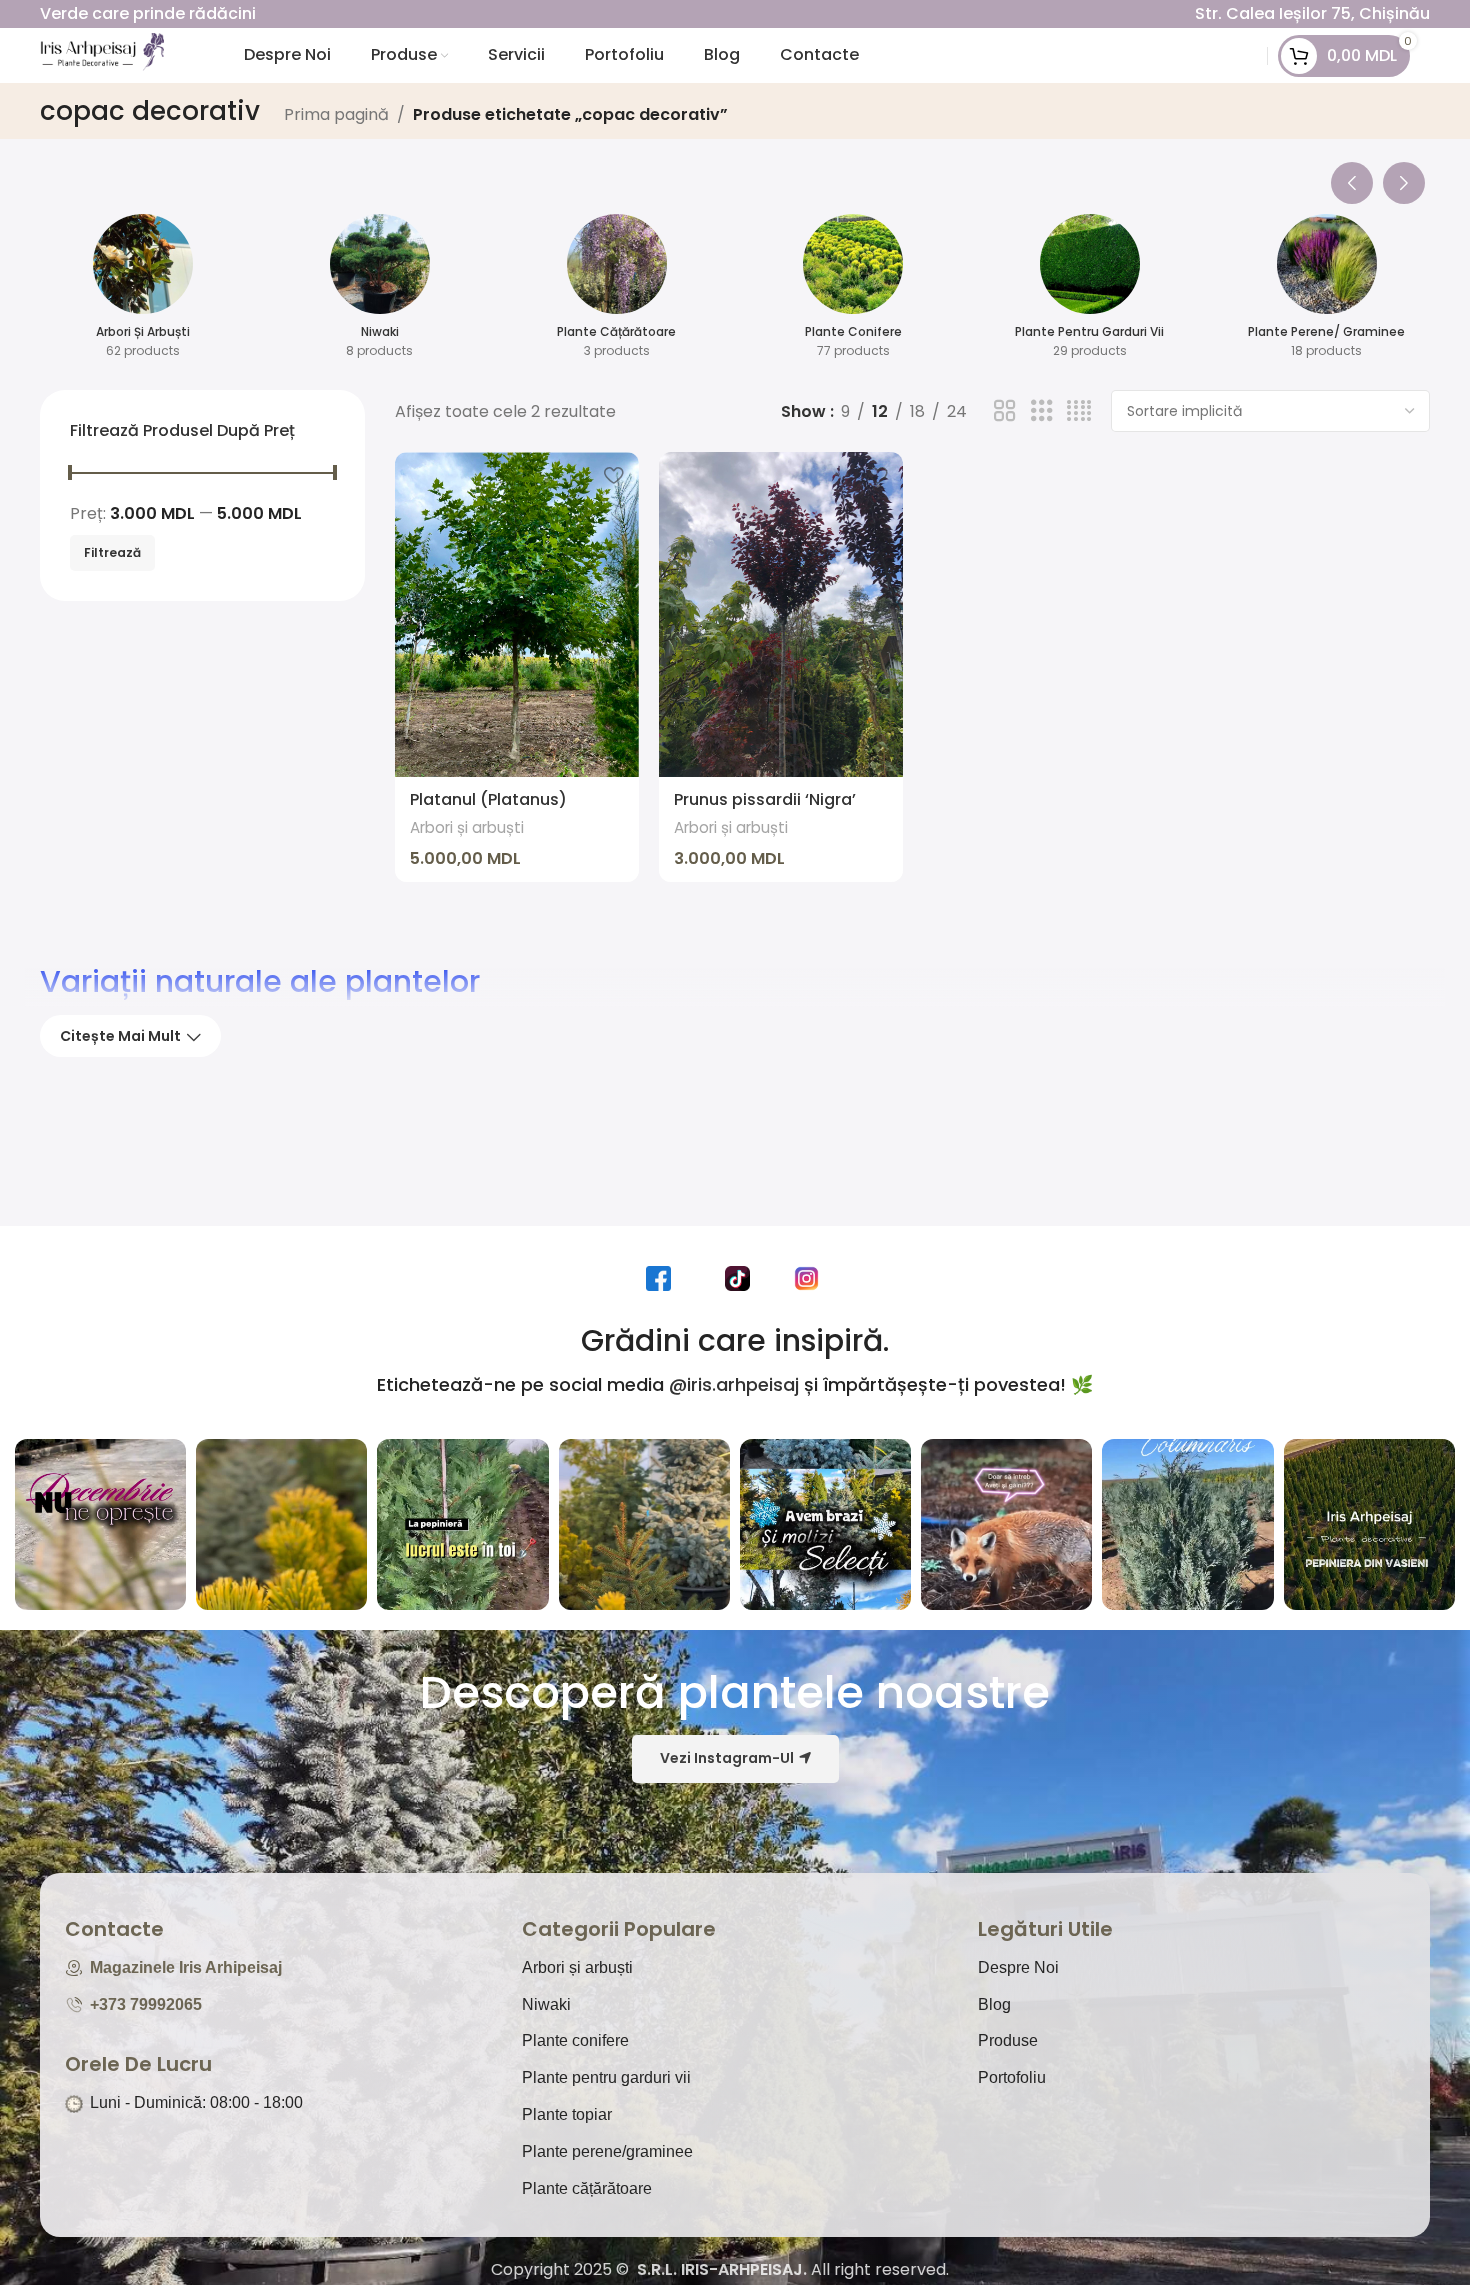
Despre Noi (1018, 1967)
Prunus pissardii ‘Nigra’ (765, 799)
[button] (1352, 178)
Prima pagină (336, 114)
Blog (994, 2004)
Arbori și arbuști (467, 827)
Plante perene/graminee (607, 2151)
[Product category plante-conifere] (853, 292)
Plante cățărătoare (587, 2188)
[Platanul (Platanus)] (517, 614)
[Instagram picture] (100, 1524)
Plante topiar (567, 2114)
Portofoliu (1012, 2077)
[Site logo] (102, 54)
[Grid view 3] (1042, 411)
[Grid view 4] (1079, 411)
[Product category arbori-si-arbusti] (143, 292)
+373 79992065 (146, 2004)
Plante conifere (575, 2040)
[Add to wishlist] (614, 474)
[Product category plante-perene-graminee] (1326, 292)
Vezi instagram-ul (727, 1758)
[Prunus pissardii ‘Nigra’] (781, 614)
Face (663, 1278)
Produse (1008, 2040)
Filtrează (112, 552)
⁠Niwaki (546, 2004)
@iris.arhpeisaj (734, 1384)
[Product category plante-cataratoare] (616, 292)
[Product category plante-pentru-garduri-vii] (1090, 292)
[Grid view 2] (1005, 411)
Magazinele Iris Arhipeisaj (186, 1967)
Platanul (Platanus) (488, 799)
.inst (812, 1278)
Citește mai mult (120, 1036)
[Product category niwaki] (380, 292)
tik (743, 1278)
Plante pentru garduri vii (606, 2077)
